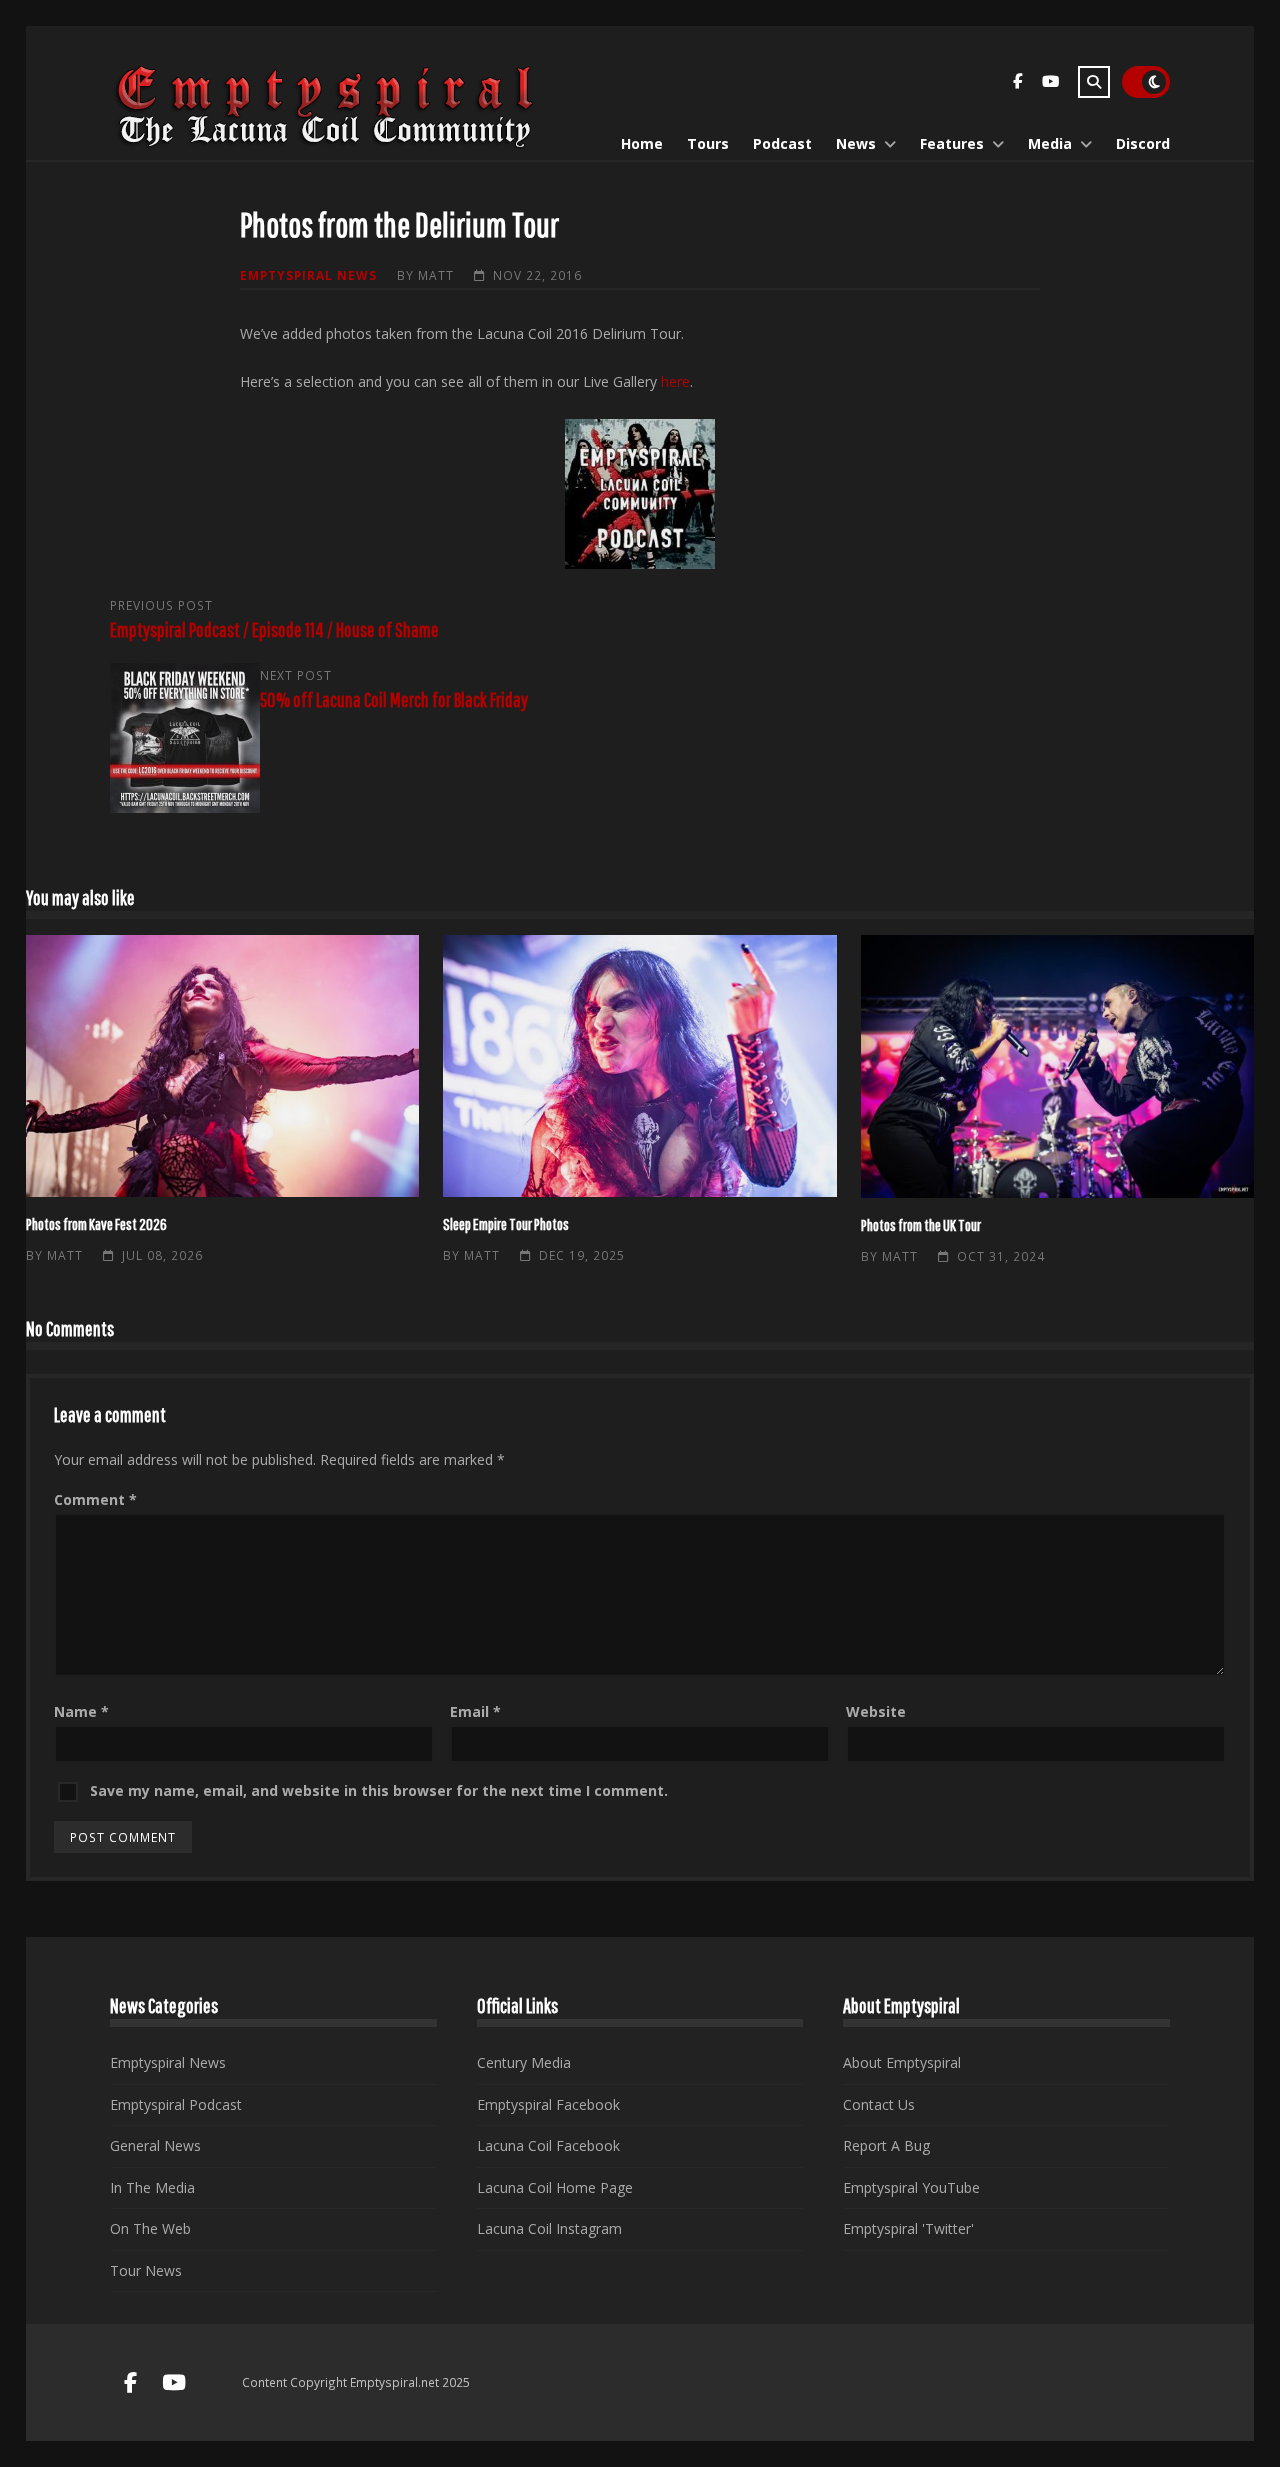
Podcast (782, 143)
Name (81, 1711)
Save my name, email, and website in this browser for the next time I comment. (379, 1790)
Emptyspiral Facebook (548, 2104)
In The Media (152, 2187)
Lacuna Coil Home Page (555, 2187)
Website (876, 1711)
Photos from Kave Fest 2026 (222, 1066)
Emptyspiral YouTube (911, 2187)
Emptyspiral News (308, 275)
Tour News (146, 2270)
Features (952, 143)
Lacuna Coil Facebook (548, 2145)
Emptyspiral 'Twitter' (908, 2228)
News (856, 143)
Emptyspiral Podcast (176, 2104)
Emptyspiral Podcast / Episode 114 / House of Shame (274, 629)
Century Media (524, 2062)
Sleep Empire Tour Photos (639, 1066)
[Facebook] (1018, 84)
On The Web (150, 2228)
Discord (1143, 143)
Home (642, 143)
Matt (436, 275)
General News (155, 2145)
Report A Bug (886, 2145)
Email (475, 1711)
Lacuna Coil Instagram (549, 2228)
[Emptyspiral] (326, 143)
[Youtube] (1050, 84)
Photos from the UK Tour (1057, 1066)
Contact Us (879, 2104)
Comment (95, 1499)
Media (1050, 143)
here (675, 381)
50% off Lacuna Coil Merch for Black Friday (394, 699)
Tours (708, 143)
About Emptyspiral (902, 2062)
